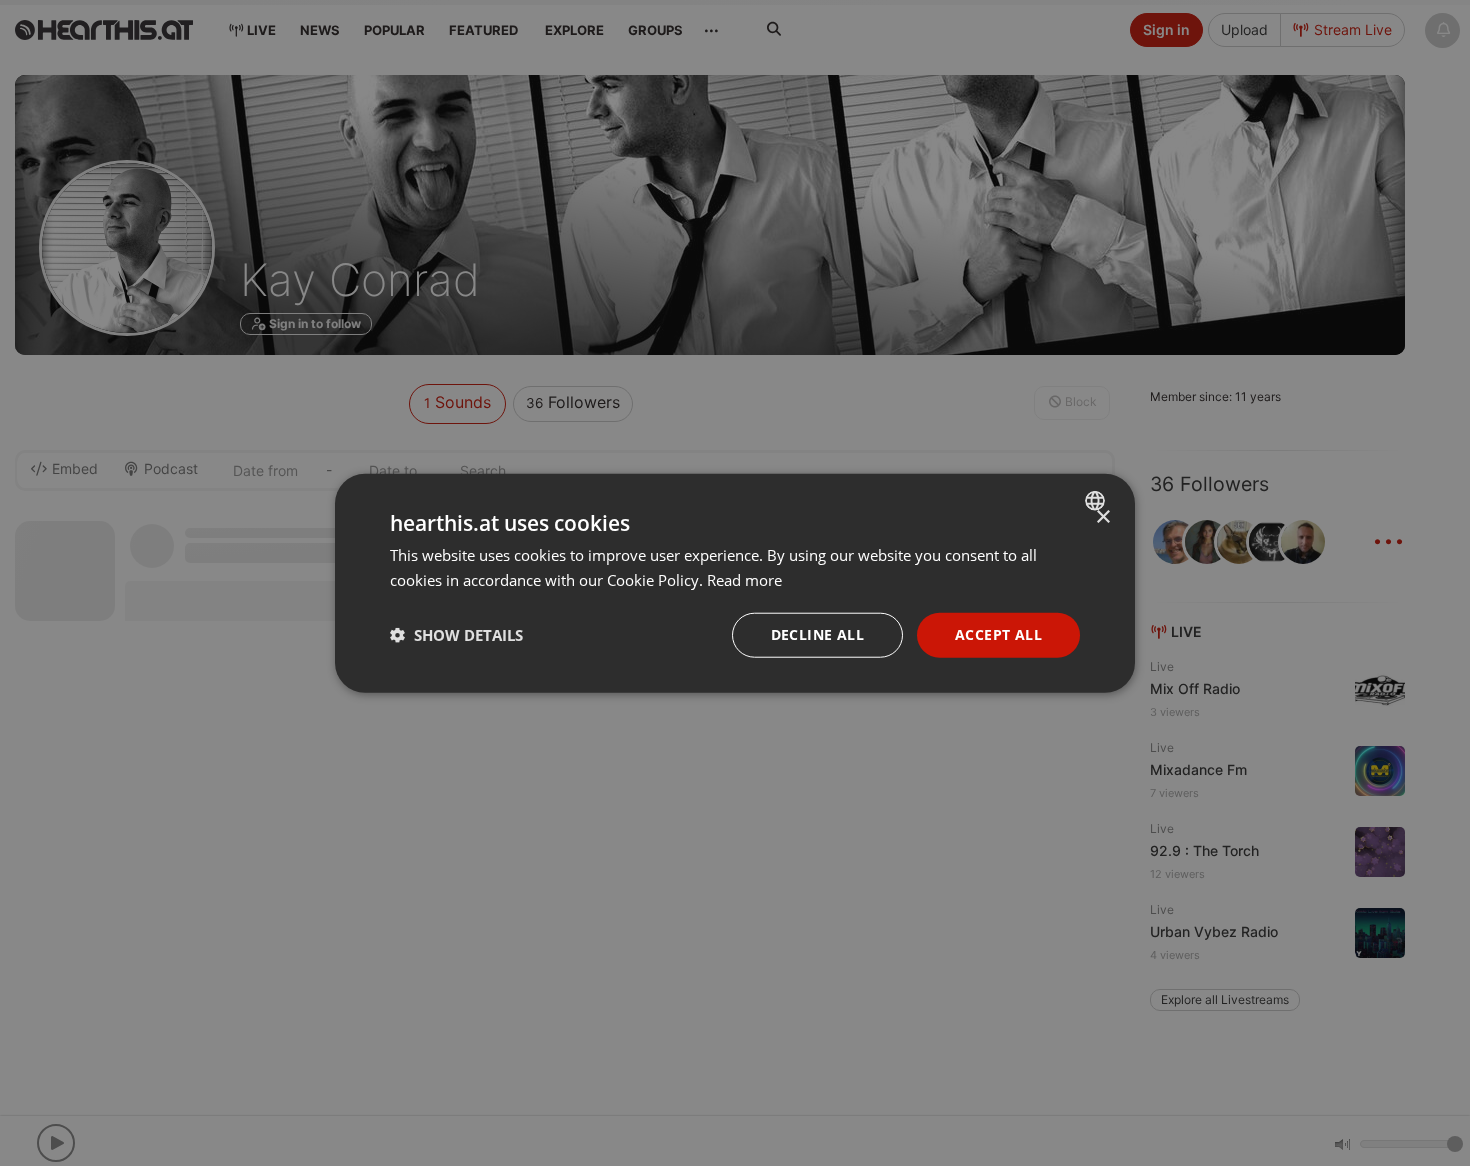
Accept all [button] (998, 634)
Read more (744, 580)
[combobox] (1097, 501)
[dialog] (735, 583)
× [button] (1102, 517)
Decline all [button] (817, 634)
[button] (456, 635)
